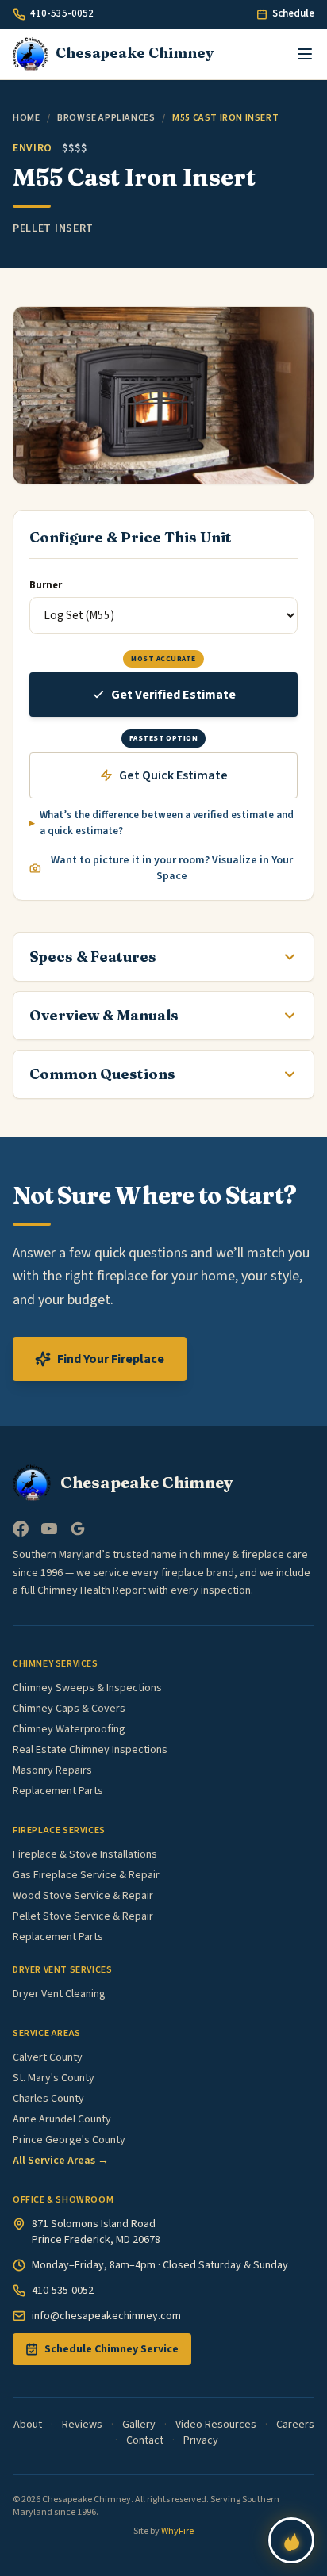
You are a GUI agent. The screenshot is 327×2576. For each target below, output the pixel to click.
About (28, 2425)
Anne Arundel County (62, 2119)
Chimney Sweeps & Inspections (87, 1688)
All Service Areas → (61, 2161)
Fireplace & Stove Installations (85, 1854)
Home (26, 118)
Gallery (139, 2425)
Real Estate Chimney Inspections (90, 1750)
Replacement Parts (58, 1791)
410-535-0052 (62, 13)
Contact (145, 2440)
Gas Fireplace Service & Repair (86, 1875)
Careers (295, 2425)
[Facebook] (21, 1529)
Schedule (293, 13)
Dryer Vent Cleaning (59, 1994)
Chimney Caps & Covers (69, 1709)
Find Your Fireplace (111, 1359)
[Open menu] (305, 54)
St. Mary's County (54, 2078)
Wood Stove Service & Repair (83, 1896)
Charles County (48, 2099)
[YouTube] (49, 1529)
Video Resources (216, 2425)
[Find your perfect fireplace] (291, 2540)
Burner (46, 585)
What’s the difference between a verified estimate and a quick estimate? (167, 823)
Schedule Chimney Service (112, 2349)
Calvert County (48, 2057)
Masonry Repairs (52, 1770)
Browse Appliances (106, 118)
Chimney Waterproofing (69, 1729)
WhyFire (177, 2531)
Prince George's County (69, 2140)
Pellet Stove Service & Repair (83, 1916)
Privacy (201, 2440)
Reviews (82, 2425)
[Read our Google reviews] (78, 1529)
